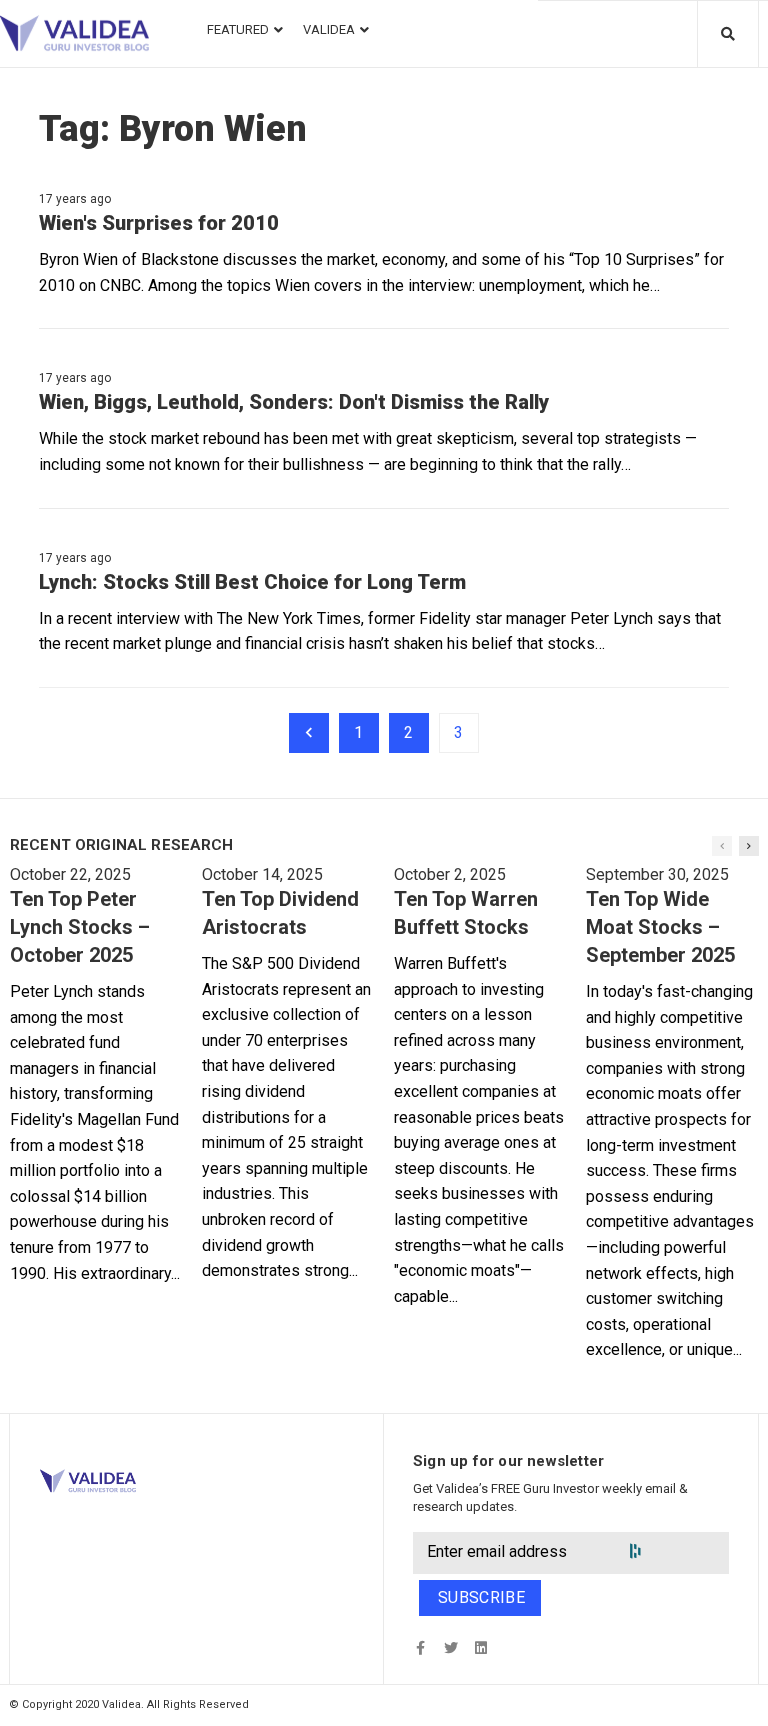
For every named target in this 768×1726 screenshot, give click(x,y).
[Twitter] (450, 1647)
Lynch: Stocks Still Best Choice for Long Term (252, 582)
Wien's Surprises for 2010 (159, 223)
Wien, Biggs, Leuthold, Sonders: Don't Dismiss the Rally (294, 402)
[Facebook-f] (420, 1647)
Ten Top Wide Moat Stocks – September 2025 (660, 927)
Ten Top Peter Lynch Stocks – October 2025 (80, 927)
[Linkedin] (480, 1647)
